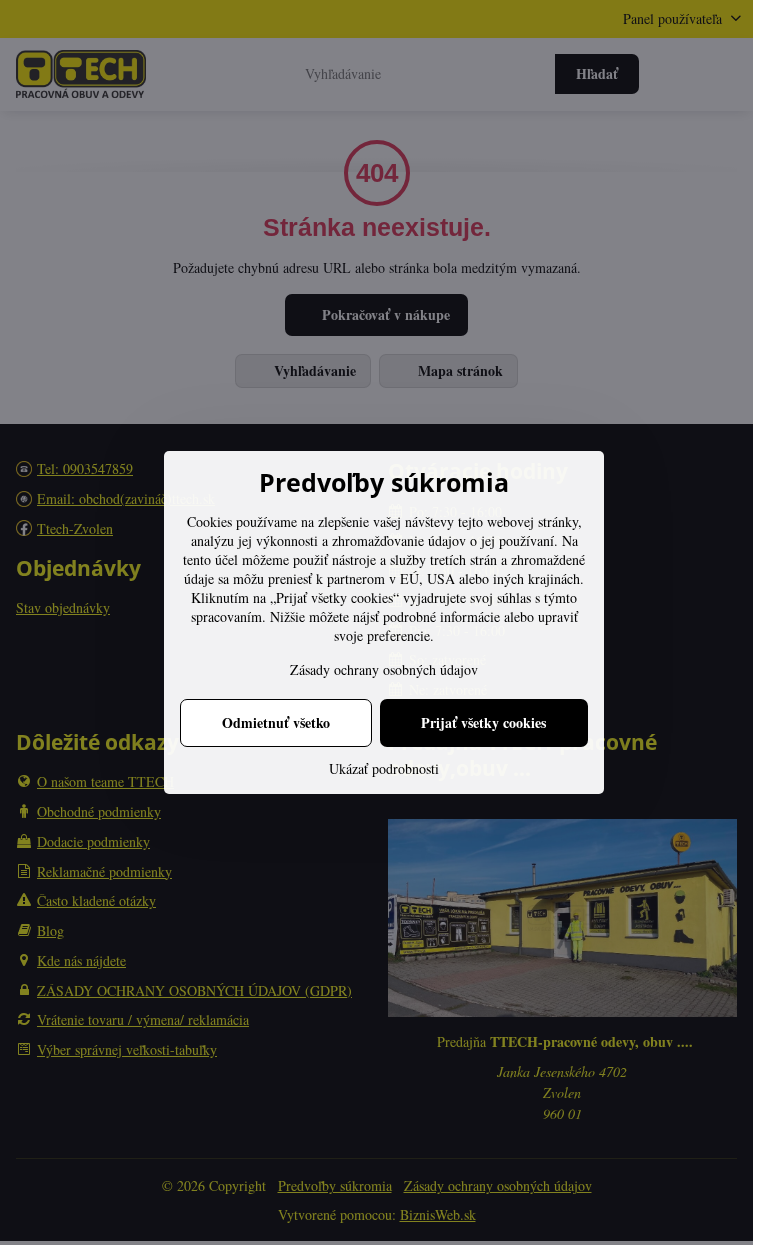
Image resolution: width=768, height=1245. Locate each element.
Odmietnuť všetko (276, 722)
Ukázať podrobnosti (384, 768)
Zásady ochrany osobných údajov (384, 669)
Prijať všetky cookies (483, 722)
